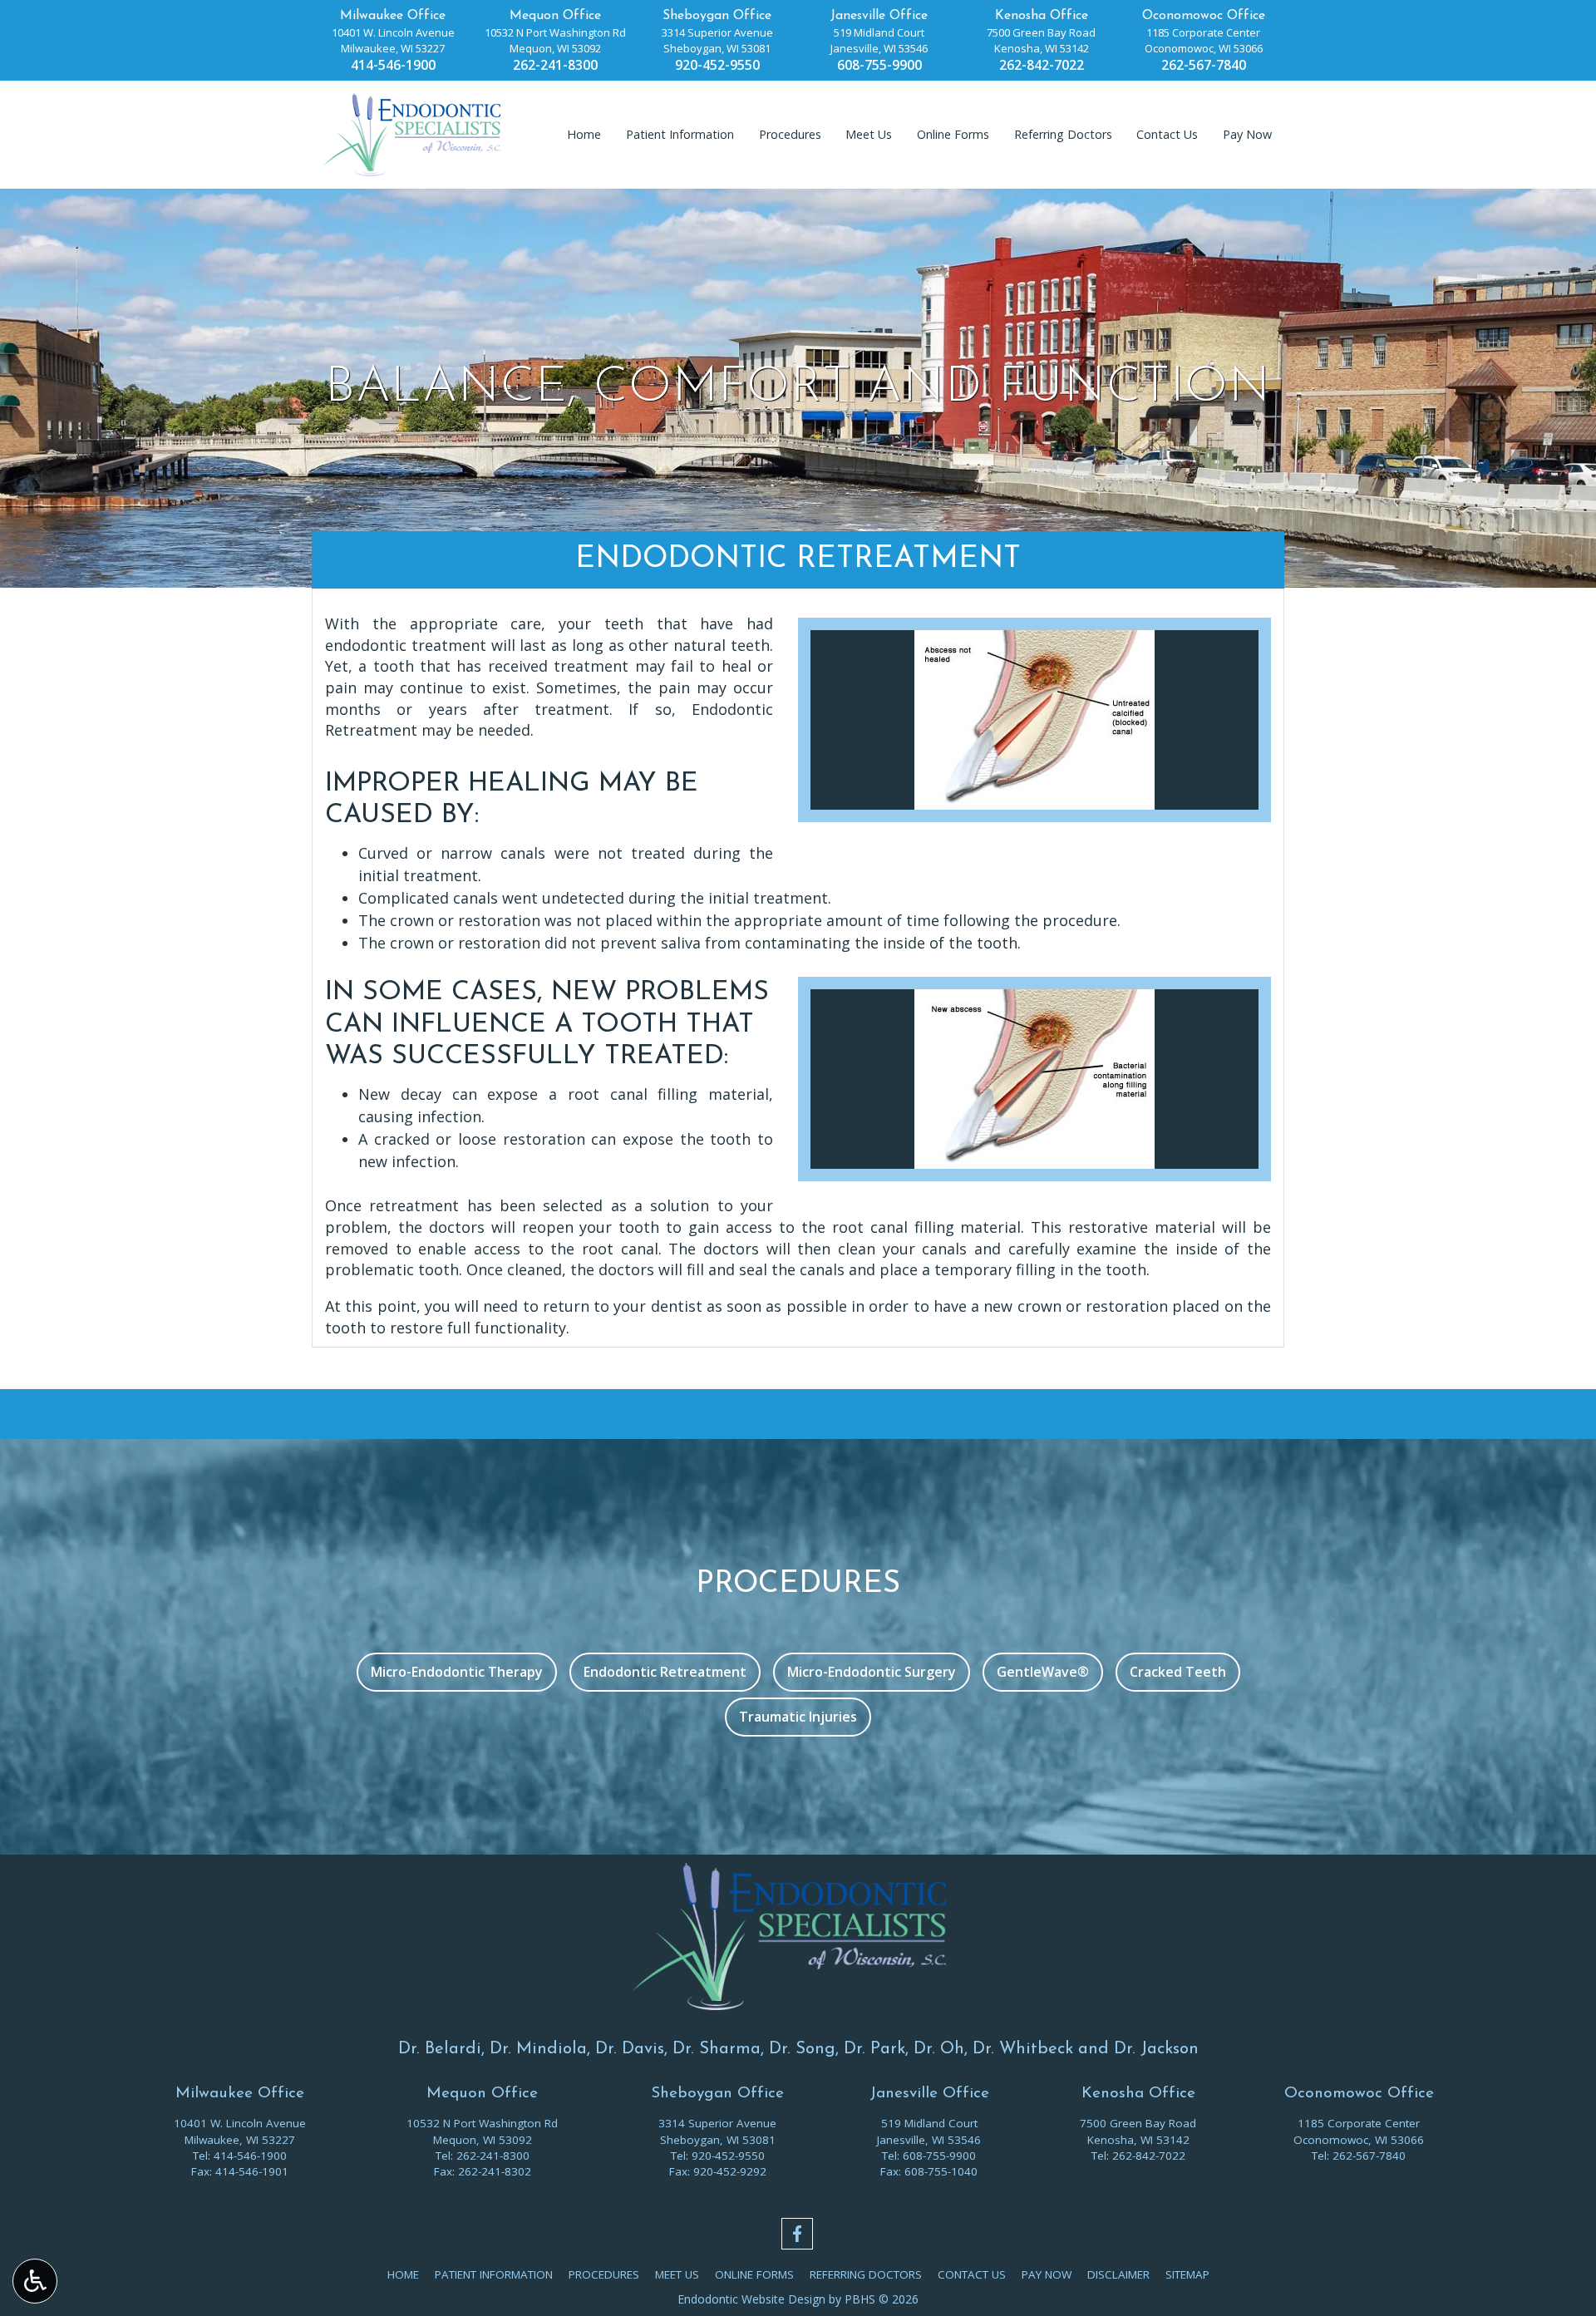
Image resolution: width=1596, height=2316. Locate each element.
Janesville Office (879, 16)
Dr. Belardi (440, 2049)
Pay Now (1247, 135)
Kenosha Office (1042, 16)
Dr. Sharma (717, 2049)
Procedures (790, 135)
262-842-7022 (1042, 65)
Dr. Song (802, 2049)
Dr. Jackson (1156, 2049)
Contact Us (1167, 135)
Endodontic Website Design (751, 2299)
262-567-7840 (1204, 65)
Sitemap (1187, 2274)
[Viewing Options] (35, 2281)
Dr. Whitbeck (1023, 2049)
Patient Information (680, 135)
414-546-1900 (393, 65)
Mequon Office (555, 16)
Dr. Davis (630, 2049)
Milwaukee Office (393, 16)
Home (584, 135)
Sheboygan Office (717, 16)
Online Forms (953, 135)
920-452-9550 (717, 65)
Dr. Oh (939, 2049)
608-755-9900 (879, 65)
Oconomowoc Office (1204, 16)
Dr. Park (874, 2049)
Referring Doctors (1063, 135)
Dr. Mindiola (538, 2049)
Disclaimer (1118, 2274)
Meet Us (869, 135)
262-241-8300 (555, 65)
